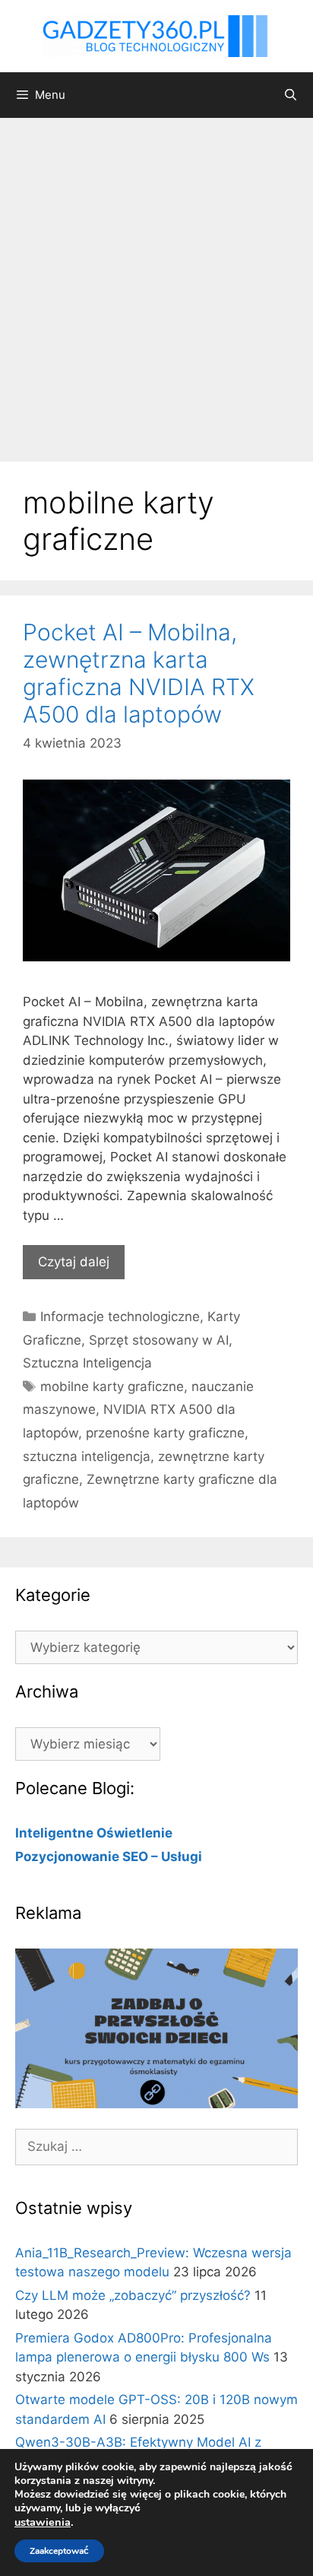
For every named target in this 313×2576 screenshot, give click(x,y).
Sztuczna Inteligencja (87, 1363)
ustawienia (43, 2522)
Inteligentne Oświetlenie (94, 1833)
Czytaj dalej (74, 1262)
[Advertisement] (156, 282)
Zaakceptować (59, 2551)
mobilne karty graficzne (112, 1386)
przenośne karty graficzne (165, 1433)
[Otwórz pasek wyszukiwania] (291, 95)
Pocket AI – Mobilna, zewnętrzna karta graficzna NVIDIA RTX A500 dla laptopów (139, 673)
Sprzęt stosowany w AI (159, 1340)
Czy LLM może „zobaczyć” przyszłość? (133, 2295)
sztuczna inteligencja (87, 1456)
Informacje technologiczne (120, 1317)
